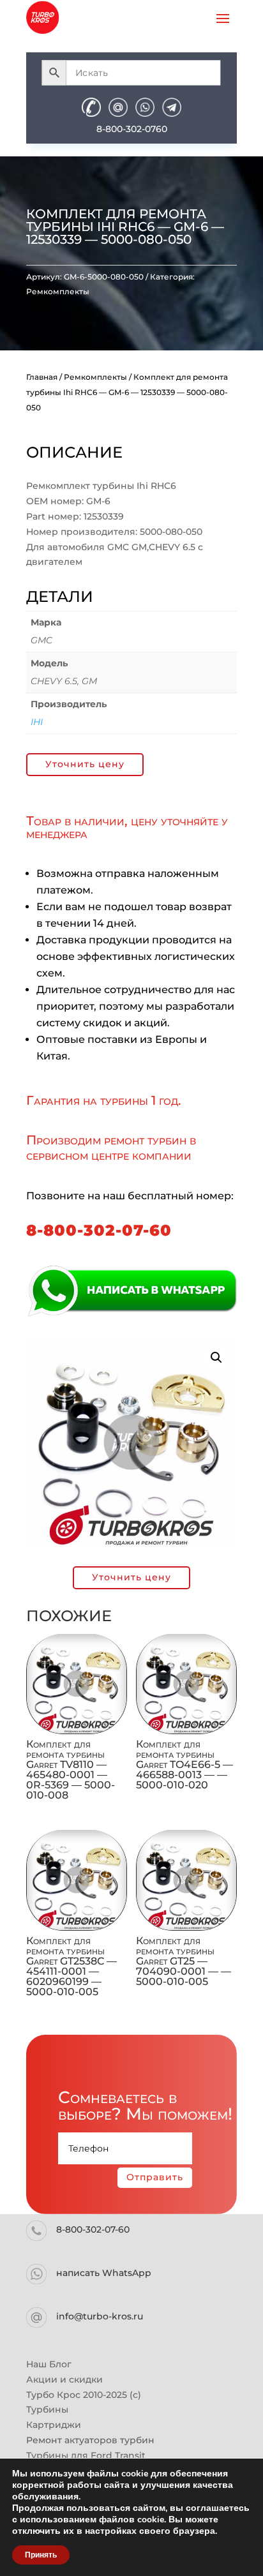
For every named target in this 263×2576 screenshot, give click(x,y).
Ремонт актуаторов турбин (90, 2440)
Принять (41, 2555)
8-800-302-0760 (132, 129)
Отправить (155, 2177)
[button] (216, 1358)
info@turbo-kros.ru (100, 2316)
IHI (37, 722)
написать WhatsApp (104, 2273)
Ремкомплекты (58, 291)
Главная (42, 377)
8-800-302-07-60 (99, 1230)
